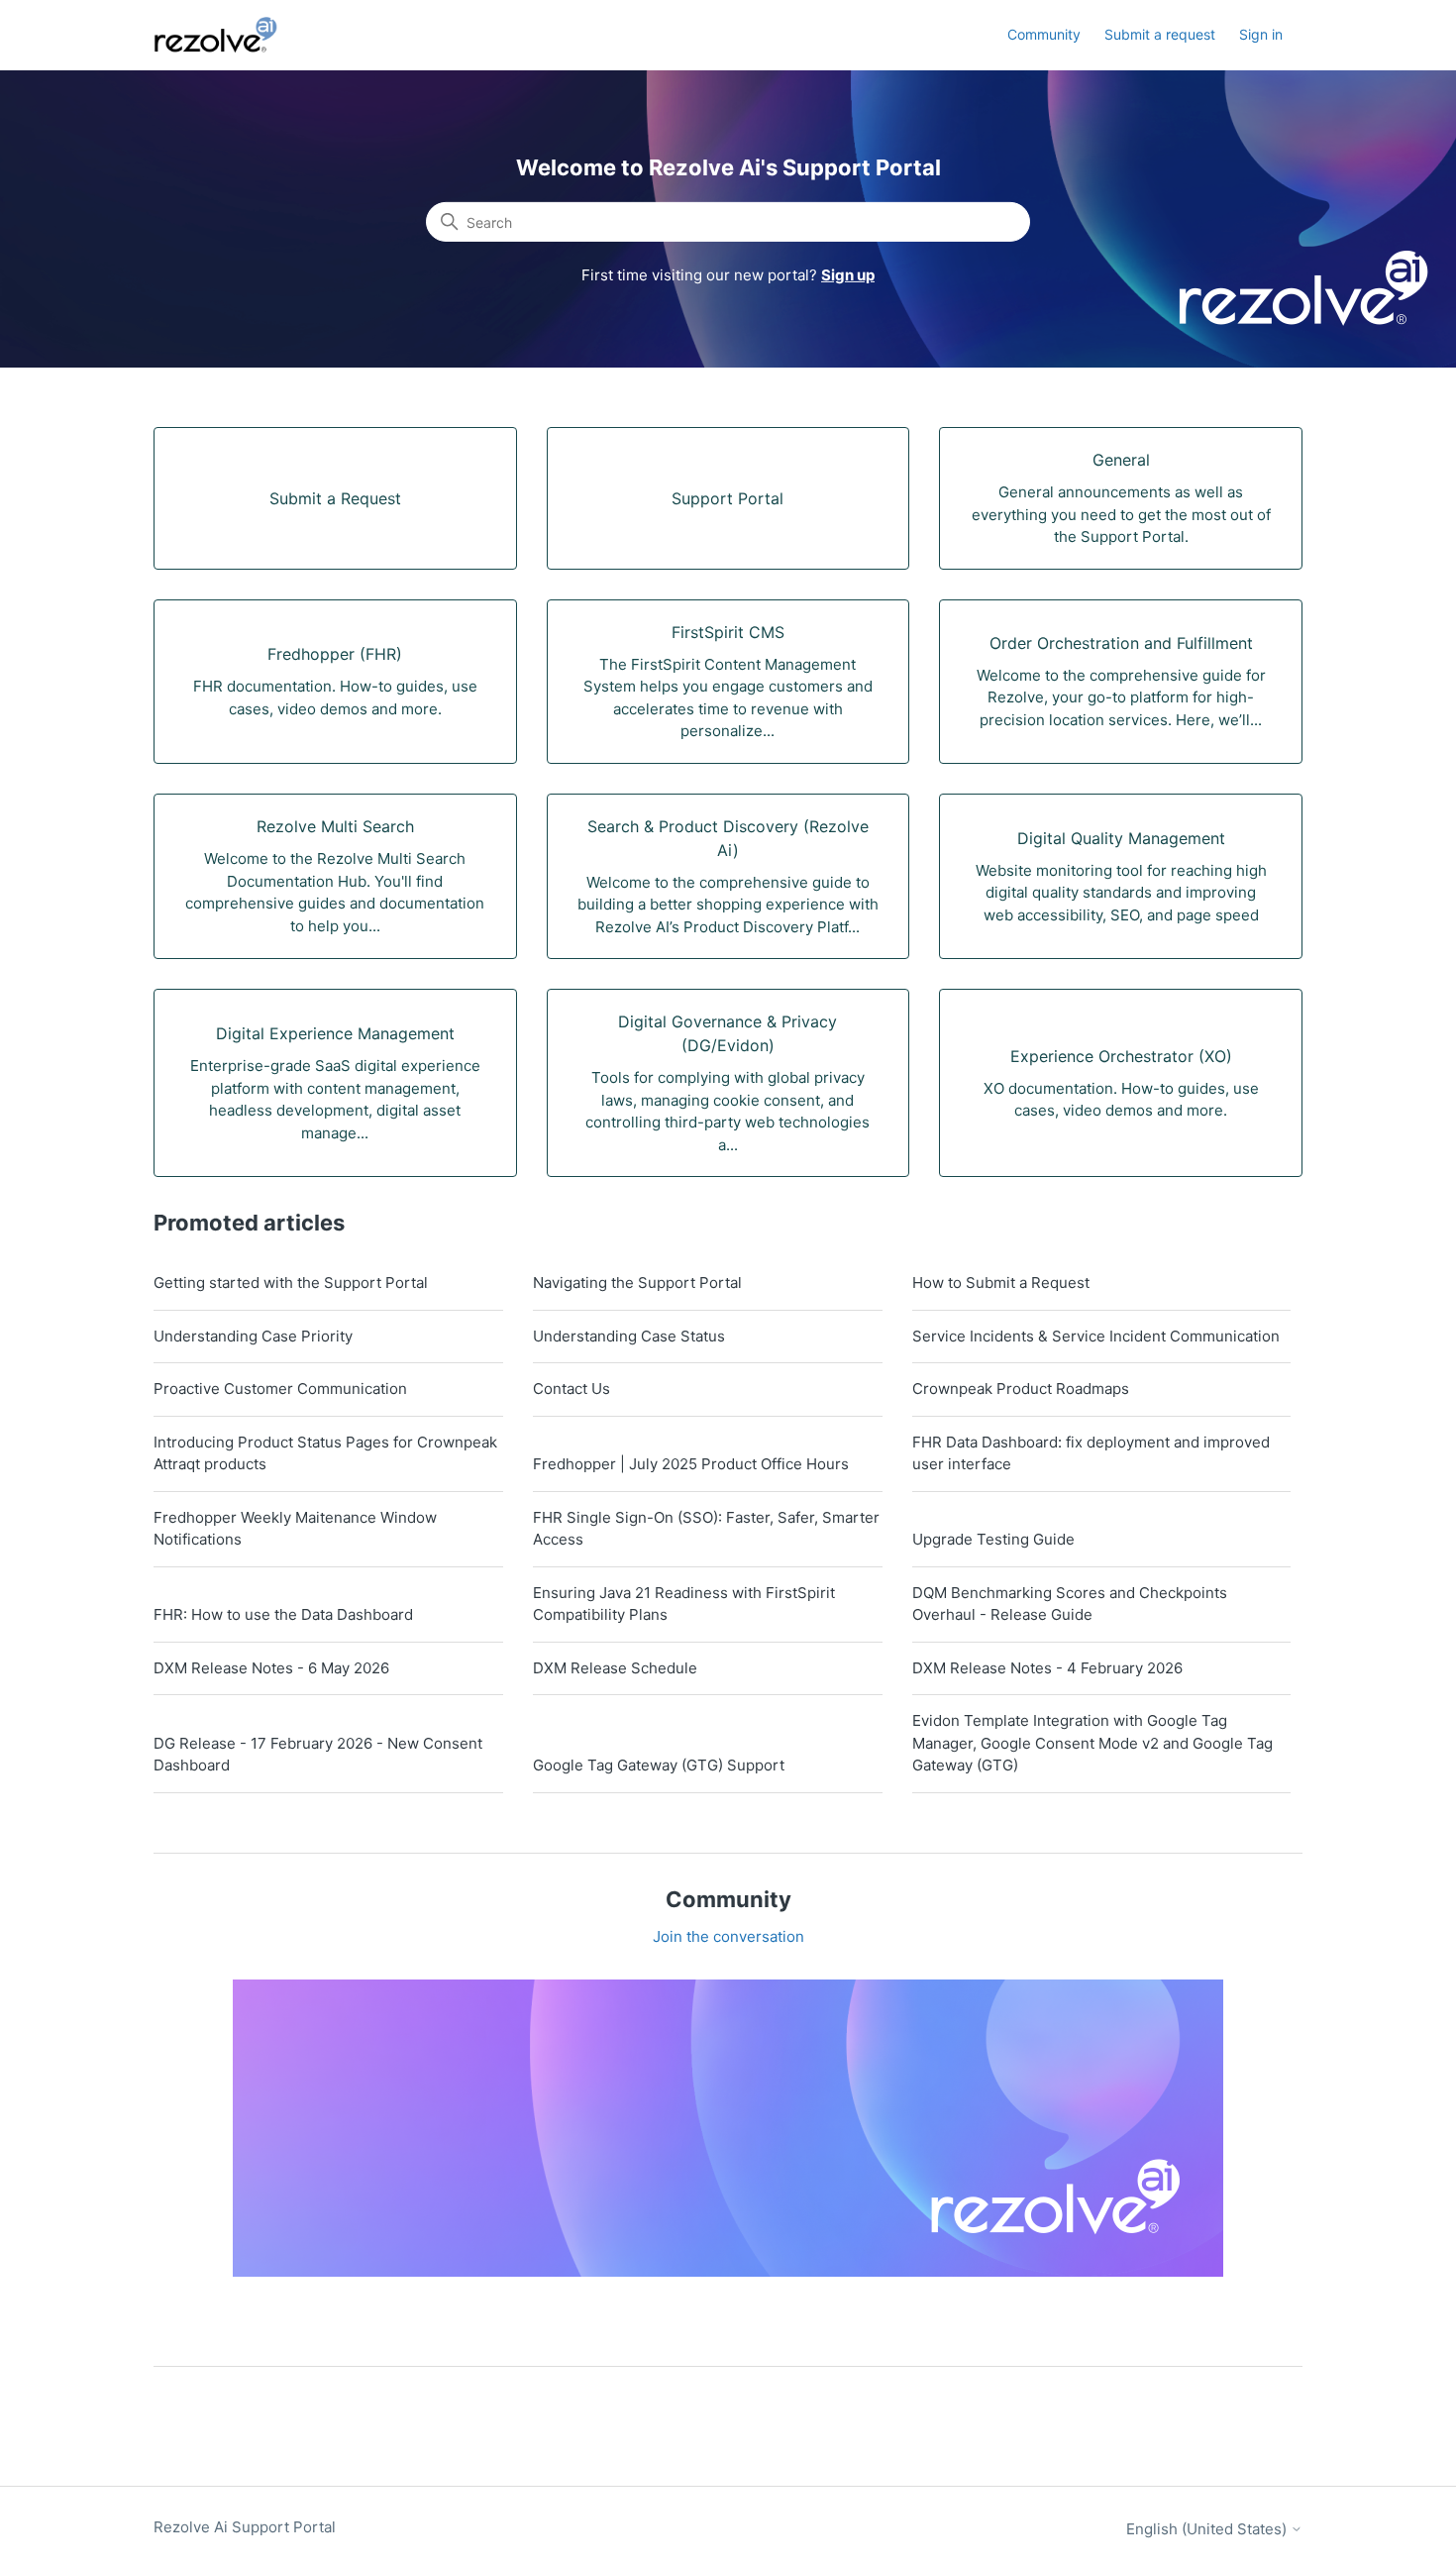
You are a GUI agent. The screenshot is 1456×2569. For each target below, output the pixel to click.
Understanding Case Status (629, 1336)
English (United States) (1208, 2529)
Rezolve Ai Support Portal (245, 2527)
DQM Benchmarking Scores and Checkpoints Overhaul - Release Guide (1070, 1604)
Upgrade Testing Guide (993, 1539)
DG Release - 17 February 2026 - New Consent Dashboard (318, 1755)
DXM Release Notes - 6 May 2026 (271, 1668)
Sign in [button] (1261, 34)
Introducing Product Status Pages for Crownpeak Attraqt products (325, 1453)
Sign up (848, 275)
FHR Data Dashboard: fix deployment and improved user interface (1091, 1453)
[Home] (227, 35)
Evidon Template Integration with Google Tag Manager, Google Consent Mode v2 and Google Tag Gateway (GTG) (1092, 1743)
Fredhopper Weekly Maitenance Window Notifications (295, 1529)
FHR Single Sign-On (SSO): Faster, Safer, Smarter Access (706, 1529)
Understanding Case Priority (253, 1336)
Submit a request (1160, 34)
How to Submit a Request (1001, 1283)
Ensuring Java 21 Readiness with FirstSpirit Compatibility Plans (684, 1604)
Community (1044, 34)
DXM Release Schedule (615, 1668)
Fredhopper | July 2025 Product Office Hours (691, 1464)
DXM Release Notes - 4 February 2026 (1047, 1668)
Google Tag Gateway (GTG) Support (659, 1765)
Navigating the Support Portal (637, 1283)
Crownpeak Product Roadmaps (1021, 1389)
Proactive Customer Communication (280, 1389)
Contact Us (572, 1389)
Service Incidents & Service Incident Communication (1096, 1336)
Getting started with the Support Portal (291, 1283)
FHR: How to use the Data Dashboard (283, 1614)
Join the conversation (728, 1936)
